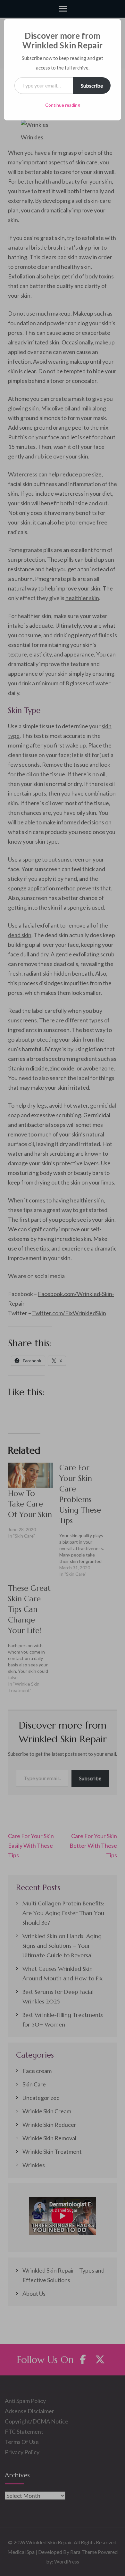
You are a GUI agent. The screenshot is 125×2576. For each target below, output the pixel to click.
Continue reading (63, 105)
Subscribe (92, 85)
